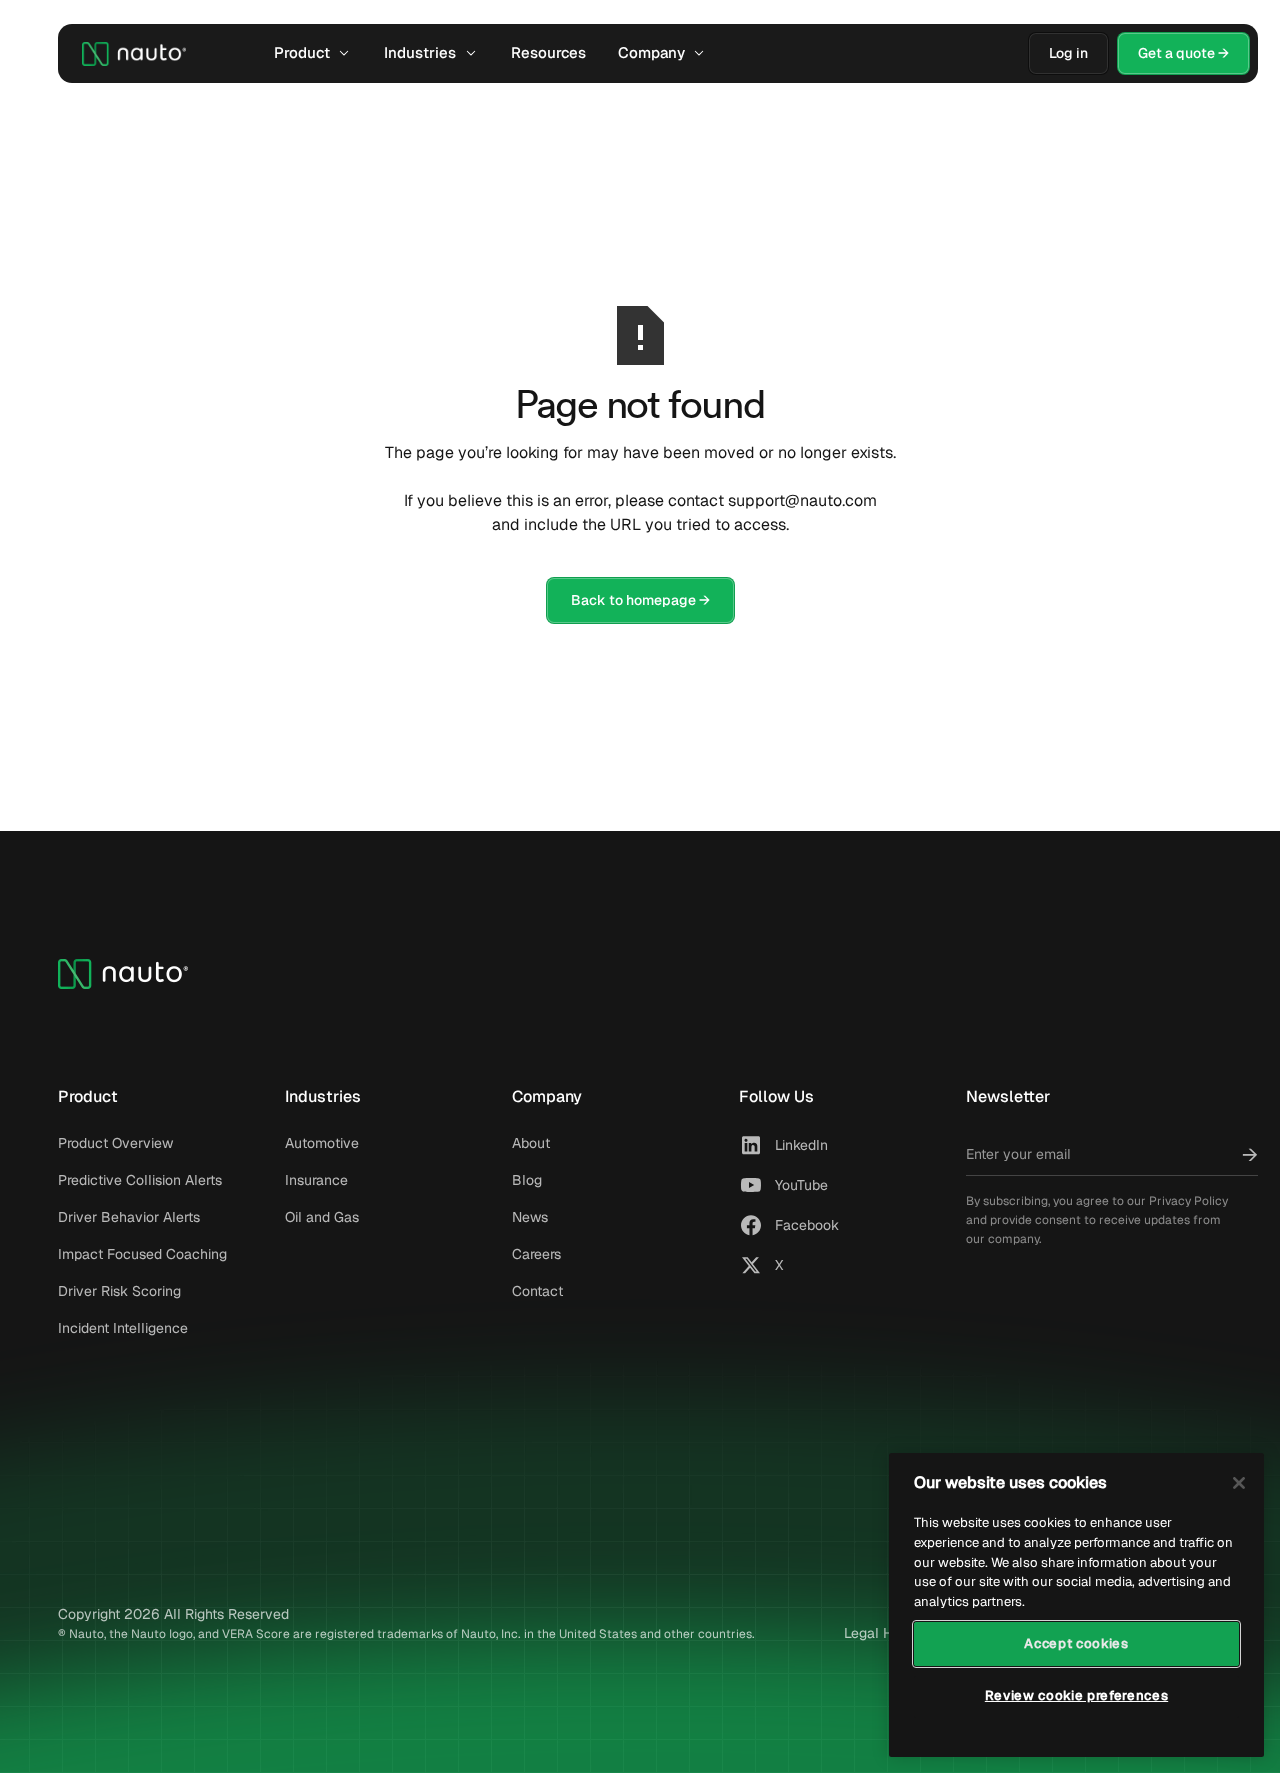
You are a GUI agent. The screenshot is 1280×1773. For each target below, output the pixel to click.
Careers (536, 1254)
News (530, 1217)
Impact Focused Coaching (142, 1254)
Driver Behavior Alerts (129, 1217)
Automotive (322, 1143)
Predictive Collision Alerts (140, 1180)
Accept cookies (1076, 1642)
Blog (527, 1180)
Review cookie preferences (1076, 1695)
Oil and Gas (322, 1217)
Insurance (316, 1180)
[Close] (1239, 1483)
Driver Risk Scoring (119, 1291)
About (531, 1143)
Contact (537, 1291)
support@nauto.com (802, 500)
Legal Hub (876, 1633)
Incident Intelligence (123, 1328)
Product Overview (115, 1143)
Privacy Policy (1188, 1201)
